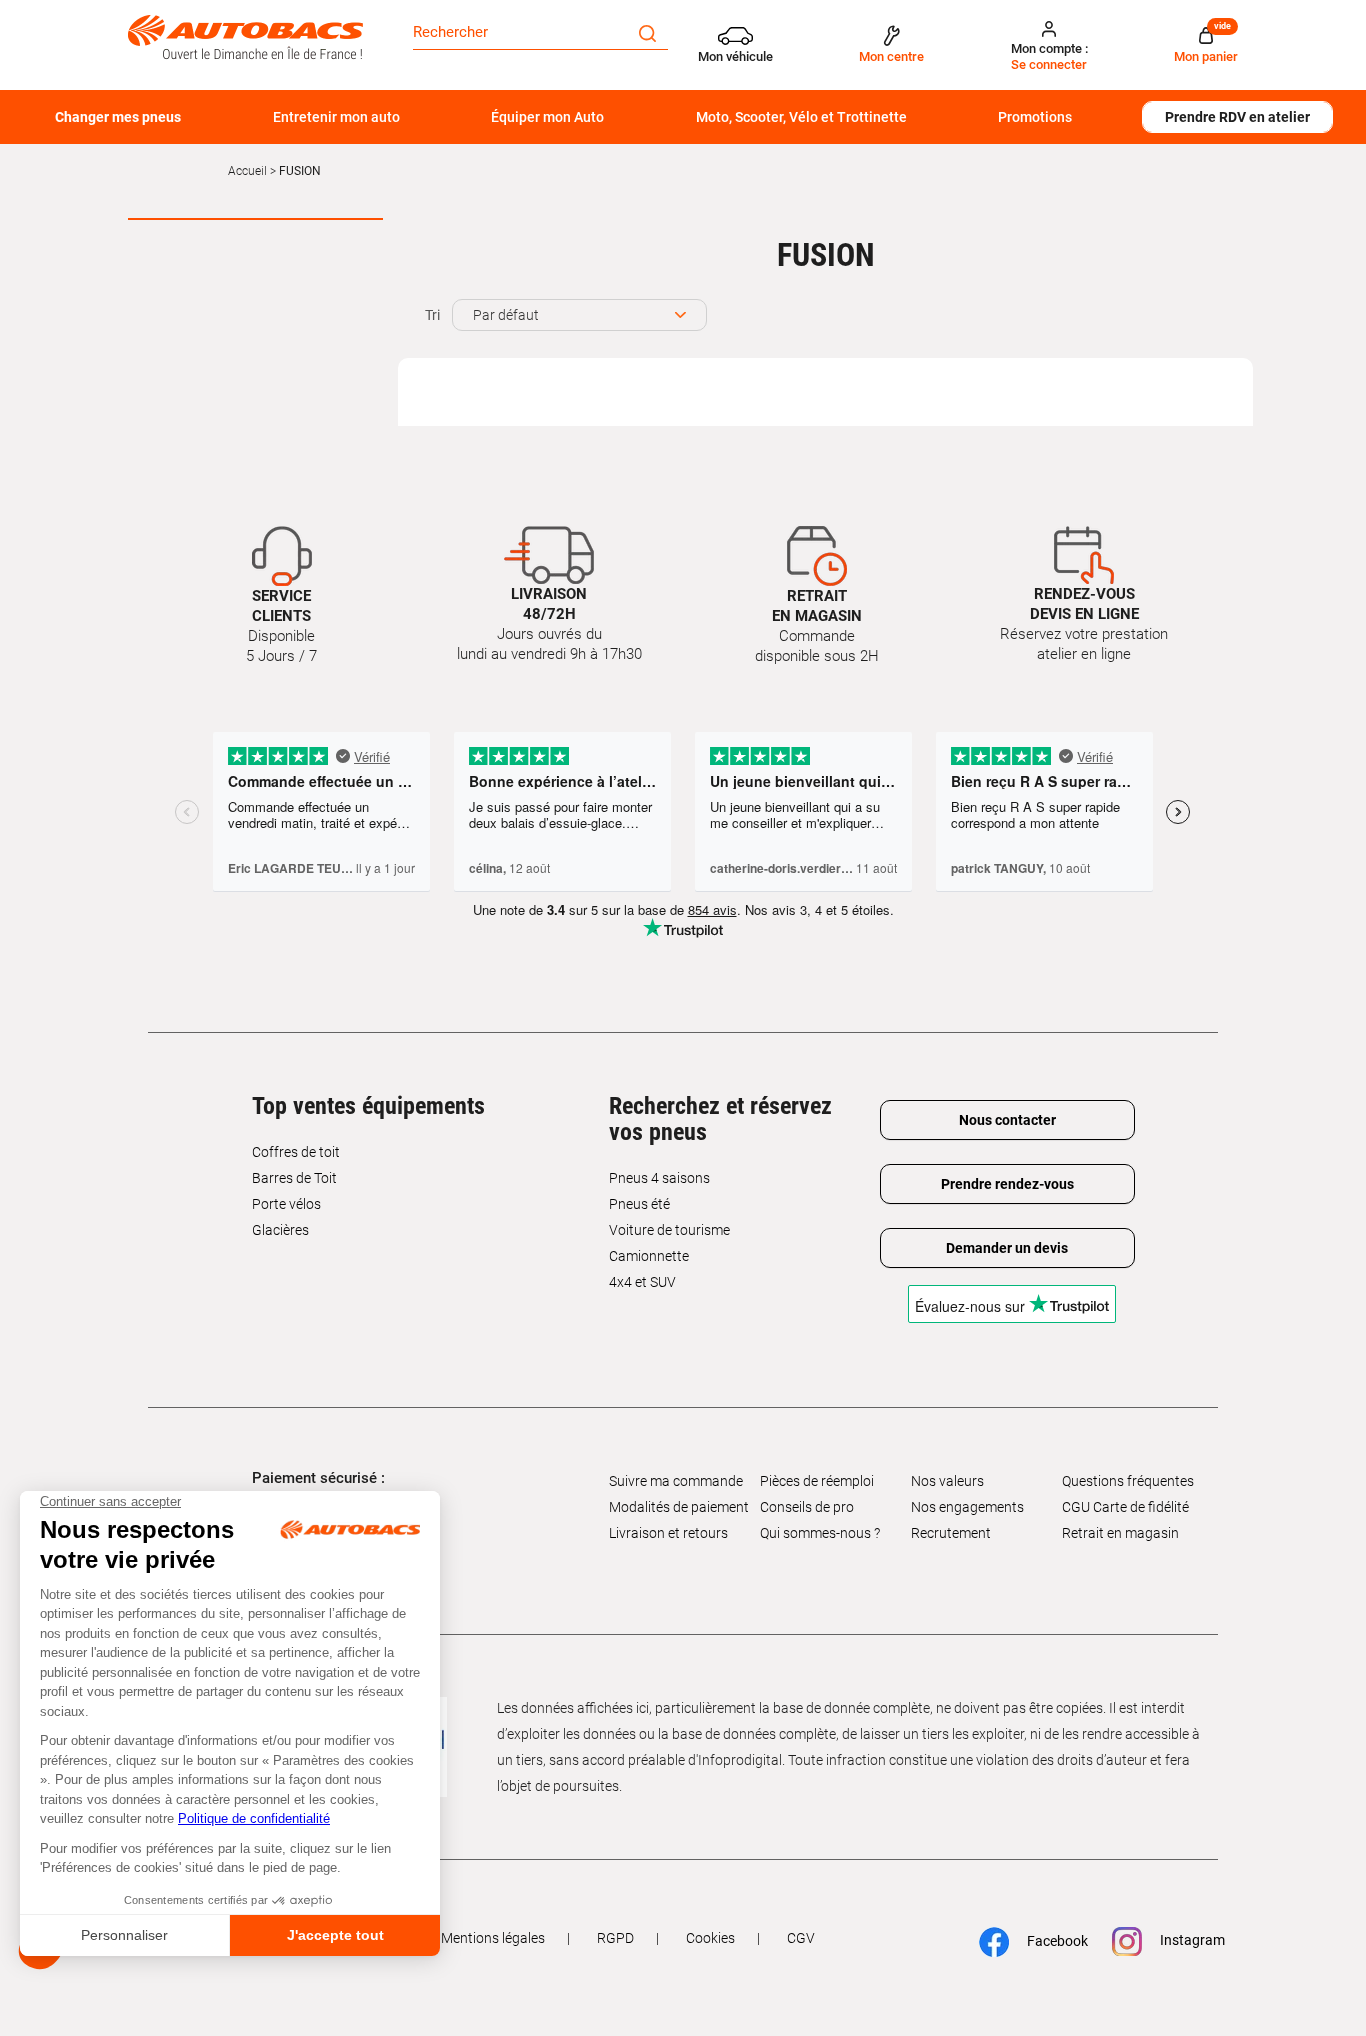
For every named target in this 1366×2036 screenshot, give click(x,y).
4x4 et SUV (642, 1282)
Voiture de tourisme (669, 1230)
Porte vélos (286, 1204)
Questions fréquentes (1128, 1481)
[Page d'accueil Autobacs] (245, 36)
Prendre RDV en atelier (1237, 117)
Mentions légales (493, 1938)
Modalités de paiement (679, 1507)
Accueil (247, 171)
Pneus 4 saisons (659, 1178)
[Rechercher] (647, 32)
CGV (801, 1938)
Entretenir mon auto (336, 117)
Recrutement (951, 1533)
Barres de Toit (294, 1178)
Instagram (1182, 1940)
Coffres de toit (296, 1152)
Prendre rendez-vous (1007, 1184)
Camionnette (649, 1256)
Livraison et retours (668, 1533)
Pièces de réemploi (817, 1481)
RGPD (615, 1938)
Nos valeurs (947, 1481)
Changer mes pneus (118, 117)
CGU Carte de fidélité (1125, 1507)
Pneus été (639, 1204)
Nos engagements (967, 1507)
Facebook (1047, 1941)
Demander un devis (1007, 1248)
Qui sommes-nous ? (820, 1533)
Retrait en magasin (1120, 1533)
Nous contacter (1007, 1120)
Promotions (1035, 117)
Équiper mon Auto (547, 117)
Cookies (710, 1938)
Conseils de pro (807, 1507)
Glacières (280, 1230)
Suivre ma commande (676, 1481)
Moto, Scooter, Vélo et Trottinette (801, 117)
